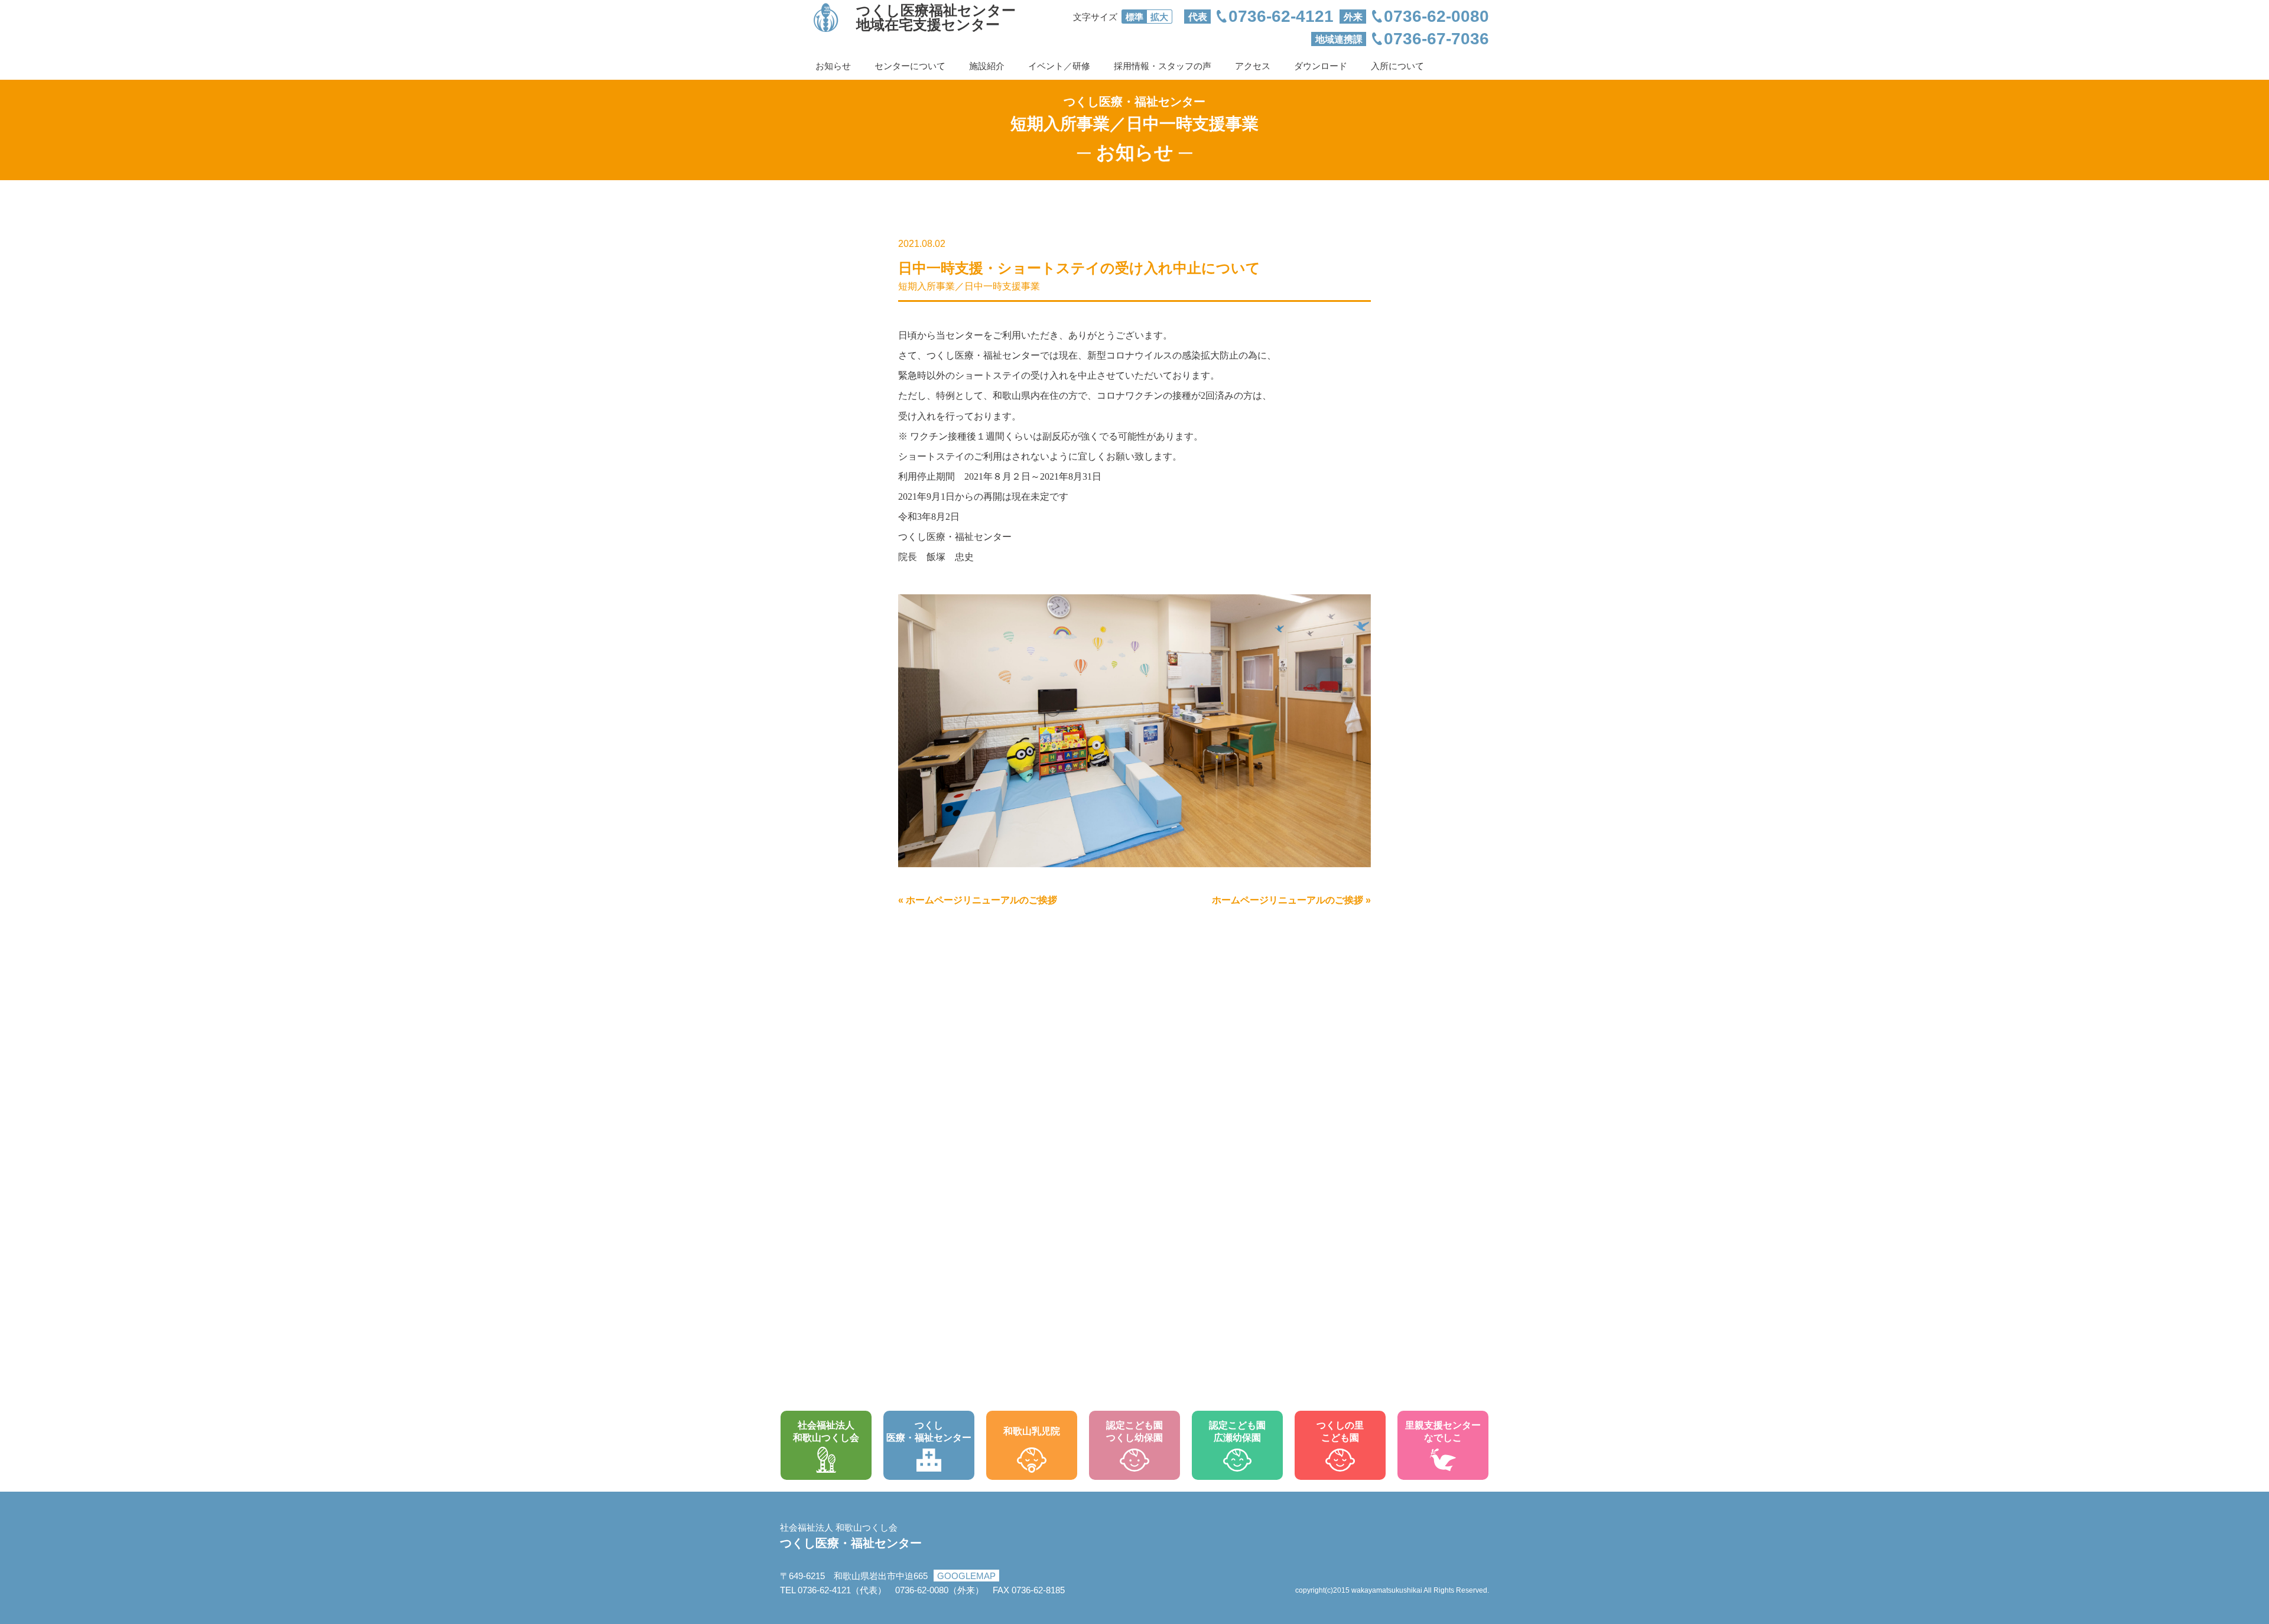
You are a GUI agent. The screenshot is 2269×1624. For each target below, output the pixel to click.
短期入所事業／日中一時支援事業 (969, 286)
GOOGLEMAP (966, 1576)
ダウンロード (1321, 66)
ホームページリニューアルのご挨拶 (981, 900)
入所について (1397, 66)
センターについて (910, 66)
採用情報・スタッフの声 (1163, 66)
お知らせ (833, 66)
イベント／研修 (1059, 66)
